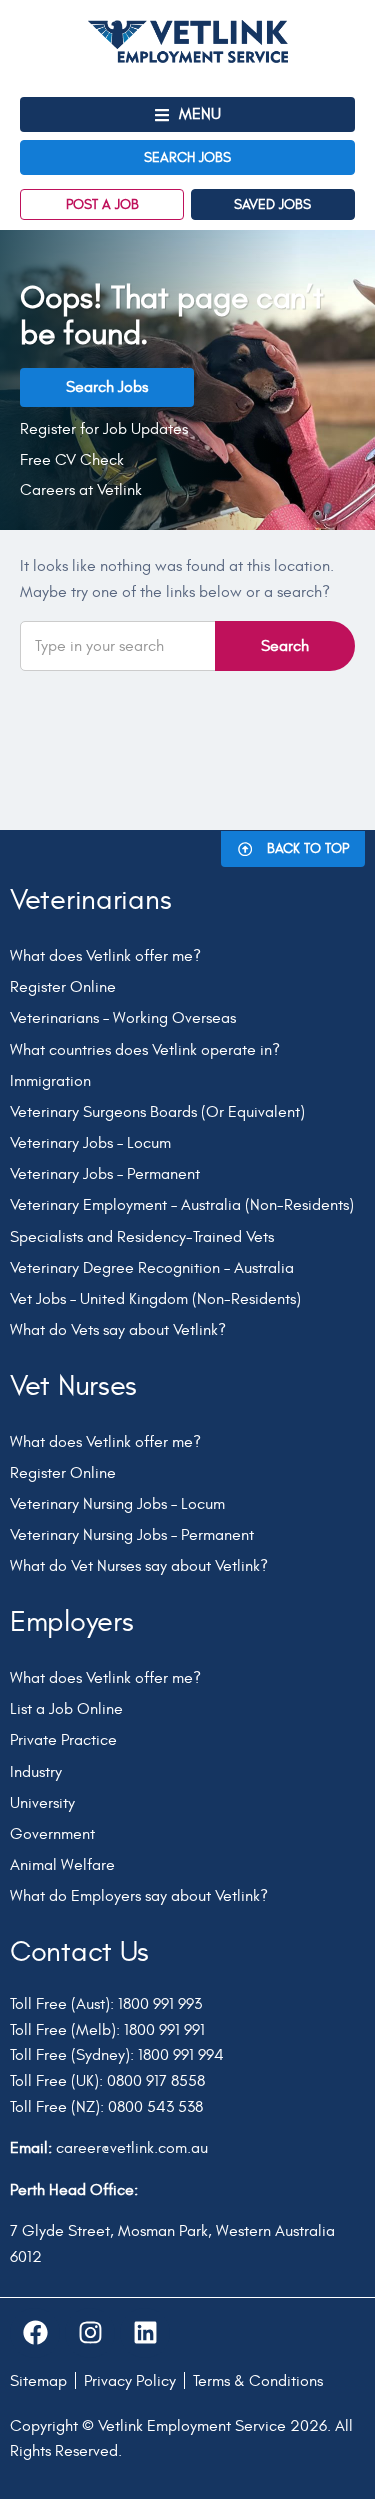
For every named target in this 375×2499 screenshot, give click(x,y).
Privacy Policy (130, 2381)
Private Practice (63, 1740)
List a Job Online (66, 1709)
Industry (36, 1772)
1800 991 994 (181, 2055)
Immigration (50, 1081)
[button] (187, 114)
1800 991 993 (160, 2004)
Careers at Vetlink (81, 490)
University (42, 1803)
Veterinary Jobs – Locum (90, 1143)
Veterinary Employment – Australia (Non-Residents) (182, 1205)
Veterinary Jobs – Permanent (105, 1174)
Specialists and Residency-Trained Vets (142, 1237)
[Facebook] (35, 2333)
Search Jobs (107, 387)
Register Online (63, 987)
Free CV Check (72, 460)
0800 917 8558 (156, 2081)
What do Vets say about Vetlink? (118, 1330)
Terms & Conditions (258, 2381)
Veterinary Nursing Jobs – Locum (117, 1504)
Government (52, 1834)
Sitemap (38, 2381)
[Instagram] (90, 2333)
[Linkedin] (145, 2333)
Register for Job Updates (104, 429)
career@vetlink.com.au (132, 2148)
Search (285, 646)
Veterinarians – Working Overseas (123, 1018)
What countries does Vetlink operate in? (145, 1050)
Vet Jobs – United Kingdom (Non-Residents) (155, 1299)
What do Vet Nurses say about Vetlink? (139, 1566)
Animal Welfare (62, 1865)
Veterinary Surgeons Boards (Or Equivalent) (157, 1112)
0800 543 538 (155, 2107)
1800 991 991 (164, 2030)
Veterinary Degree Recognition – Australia (152, 1268)
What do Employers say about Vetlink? (139, 1896)
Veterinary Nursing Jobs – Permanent (132, 1535)
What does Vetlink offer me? (105, 956)
